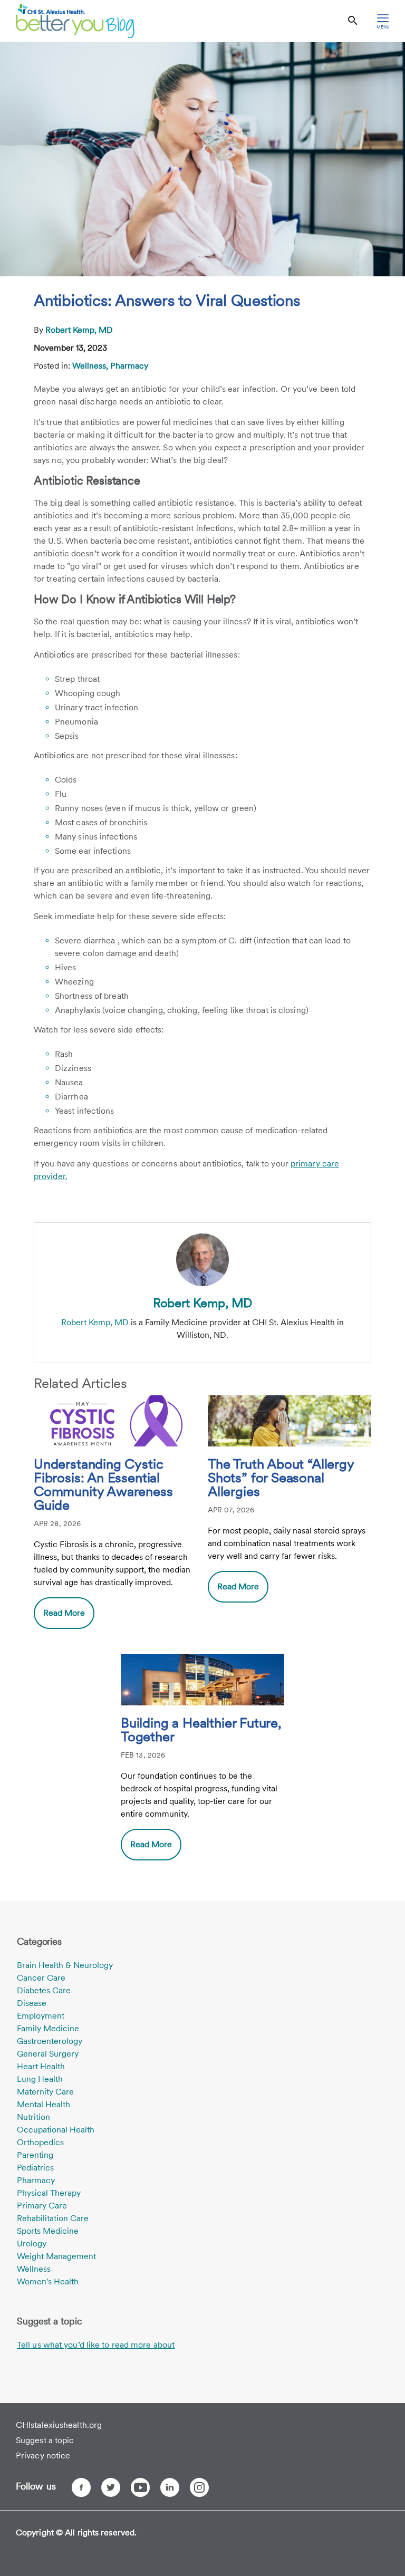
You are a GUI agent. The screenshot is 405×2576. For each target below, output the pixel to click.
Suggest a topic (45, 2440)
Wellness (34, 2269)
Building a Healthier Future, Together (201, 1730)
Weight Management (56, 2256)
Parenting (35, 2155)
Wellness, (91, 366)
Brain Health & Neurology (65, 1965)
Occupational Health (56, 2130)
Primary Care (42, 2206)
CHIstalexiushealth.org (59, 2425)
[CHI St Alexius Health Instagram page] (199, 2487)
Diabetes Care (44, 1990)
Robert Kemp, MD (79, 330)
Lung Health (40, 2079)
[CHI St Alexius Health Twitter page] (111, 2487)
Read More (64, 1613)
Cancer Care (41, 1978)
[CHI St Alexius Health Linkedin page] (170, 2487)
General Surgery (48, 2054)
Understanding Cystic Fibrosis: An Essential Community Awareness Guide (103, 1485)
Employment (41, 2016)
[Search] (353, 21)
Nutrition (33, 2117)
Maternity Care (45, 2092)
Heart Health (41, 2066)
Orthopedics (40, 2142)
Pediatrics (35, 2168)
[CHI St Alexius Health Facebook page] (81, 2487)
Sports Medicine (48, 2231)
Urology (32, 2244)
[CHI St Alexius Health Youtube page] (140, 2487)
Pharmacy (129, 366)
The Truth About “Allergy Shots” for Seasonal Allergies (281, 1478)
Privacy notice (43, 2456)
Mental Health (44, 2104)
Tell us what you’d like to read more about (96, 2345)
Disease (32, 2003)
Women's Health (48, 2281)
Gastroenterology (50, 2041)
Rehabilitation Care (53, 2218)
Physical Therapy (49, 2193)
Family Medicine (48, 2028)
